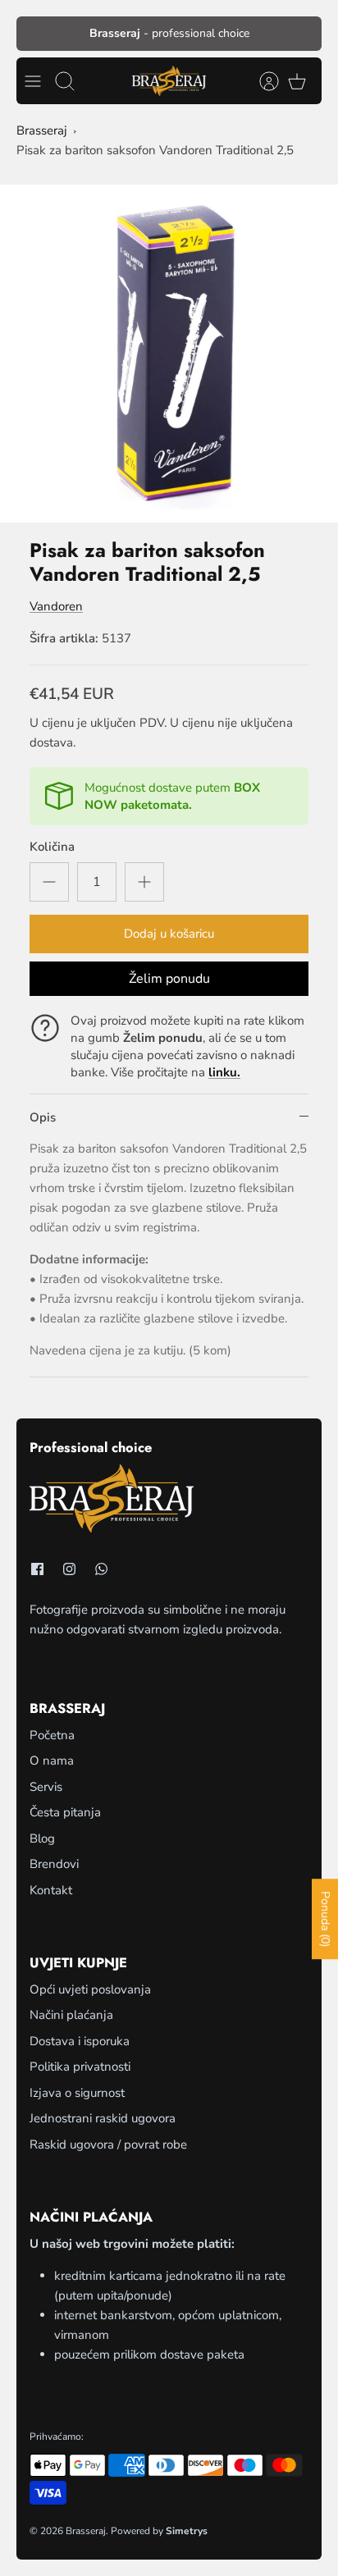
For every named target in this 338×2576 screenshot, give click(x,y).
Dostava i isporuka (80, 2041)
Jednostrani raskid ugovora (103, 2118)
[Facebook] (37, 1569)
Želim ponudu (169, 979)
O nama (52, 1761)
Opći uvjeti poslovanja (90, 1989)
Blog (42, 1838)
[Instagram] (69, 1569)
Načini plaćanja (71, 2015)
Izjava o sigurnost (77, 2093)
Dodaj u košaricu (169, 934)
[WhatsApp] (101, 1569)
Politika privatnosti (80, 2067)
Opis (43, 1117)
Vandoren (56, 606)
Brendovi (54, 1864)
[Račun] (261, 81)
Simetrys (187, 2531)
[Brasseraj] (169, 81)
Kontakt (51, 1890)
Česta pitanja (65, 1812)
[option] (169, 354)
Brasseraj (42, 130)
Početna (52, 1735)
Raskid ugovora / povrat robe (108, 2144)
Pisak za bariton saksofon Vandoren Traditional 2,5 (155, 150)
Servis (46, 1787)
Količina (52, 847)
